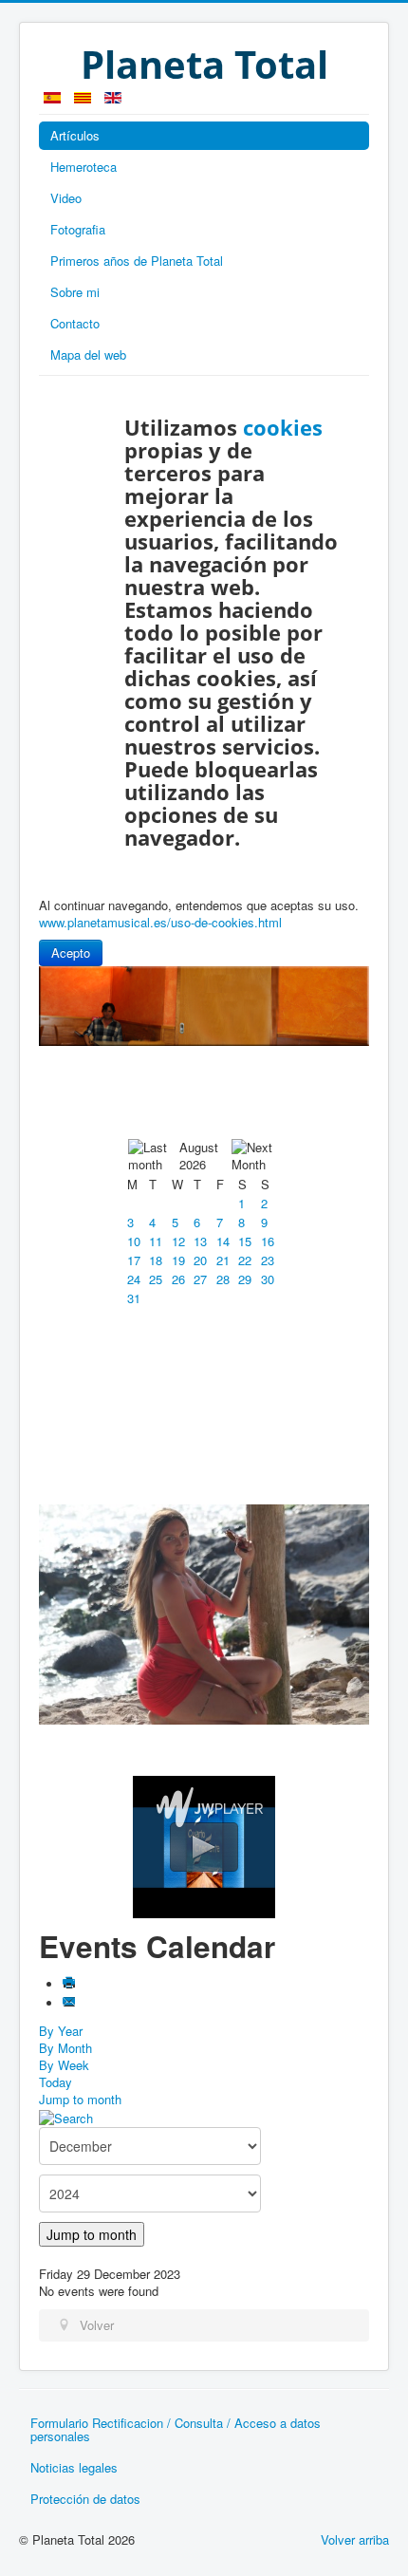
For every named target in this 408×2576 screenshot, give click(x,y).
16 (268, 1241)
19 (178, 1260)
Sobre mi (75, 292)
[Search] (66, 2116)
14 (223, 1241)
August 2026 (199, 1156)
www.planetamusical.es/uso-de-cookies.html (160, 922)
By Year (61, 2031)
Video (66, 198)
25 (156, 1279)
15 (245, 1241)
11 (156, 1241)
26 (178, 1279)
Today (56, 2082)
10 (134, 1241)
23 (268, 1260)
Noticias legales (74, 2467)
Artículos (75, 135)
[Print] (69, 1984)
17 (134, 1260)
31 (134, 1298)
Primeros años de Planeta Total (137, 261)
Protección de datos (85, 2499)
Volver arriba (355, 2539)
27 (200, 1279)
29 (245, 1279)
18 (156, 1260)
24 (134, 1279)
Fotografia (78, 229)
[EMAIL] (69, 2003)
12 (178, 1241)
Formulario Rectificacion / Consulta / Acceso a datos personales (176, 2429)
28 (223, 1279)
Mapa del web (88, 355)
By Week (64, 2065)
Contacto (75, 323)
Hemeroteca (83, 167)
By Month (65, 2048)
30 (268, 1279)
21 (223, 1260)
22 (245, 1260)
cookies (283, 427)
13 (200, 1241)
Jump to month (80, 2099)
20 (200, 1260)
